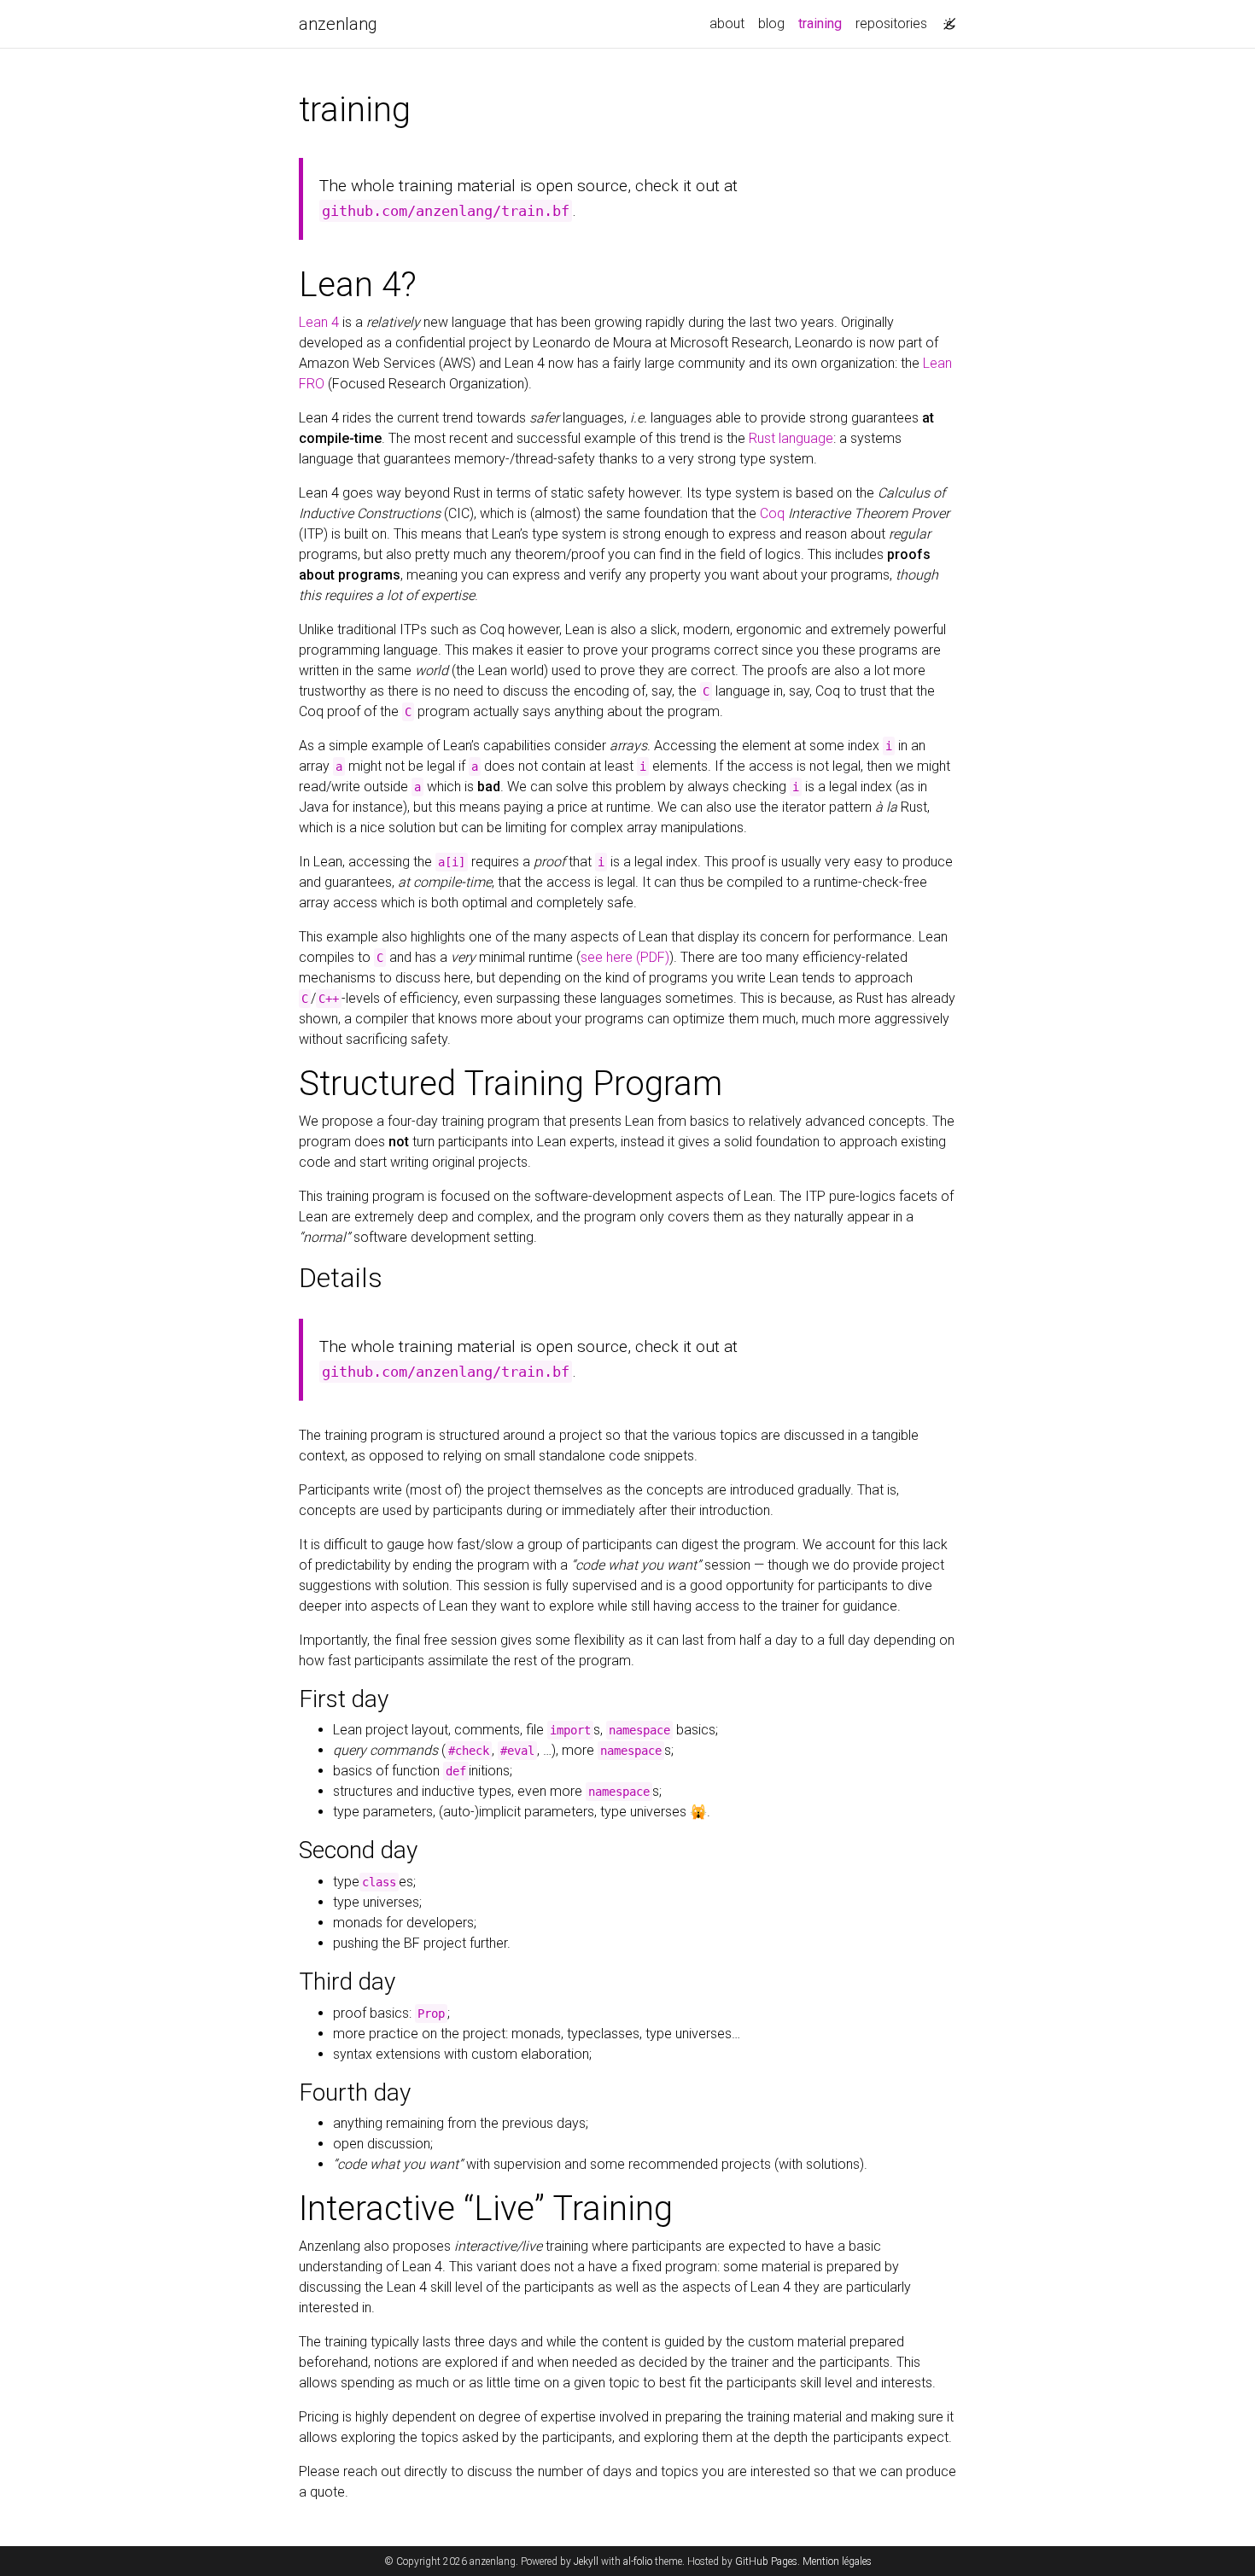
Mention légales (837, 2561)
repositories (891, 23)
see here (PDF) (625, 957)
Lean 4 (319, 322)
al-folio (638, 2561)
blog (771, 23)
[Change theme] (945, 19)
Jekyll (586, 2561)
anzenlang (338, 24)
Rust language (791, 438)
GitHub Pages (766, 2561)
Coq (772, 513)
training (823, 23)
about (727, 23)
